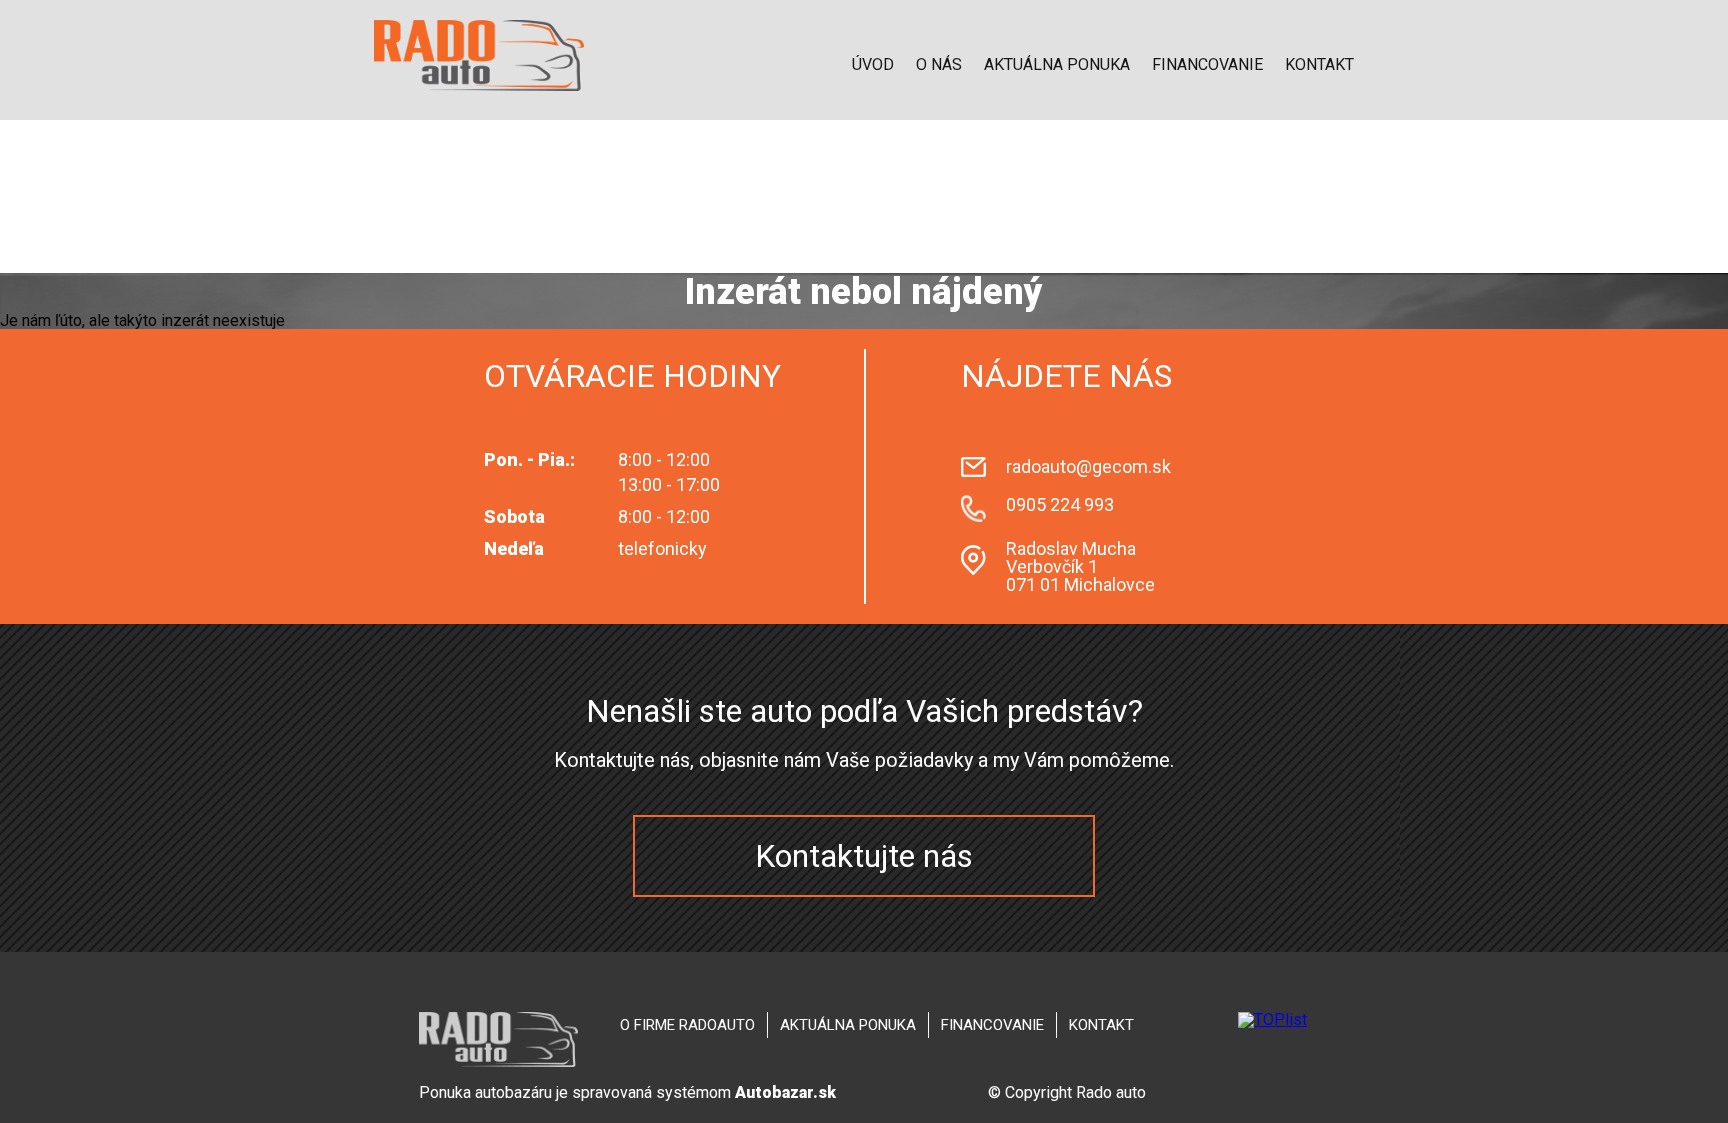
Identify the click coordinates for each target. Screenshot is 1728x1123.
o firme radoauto (687, 1025)
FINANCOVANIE (1207, 64)
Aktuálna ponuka (1057, 64)
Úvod (873, 64)
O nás (939, 64)
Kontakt (1319, 64)
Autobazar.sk (785, 1092)
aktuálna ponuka (848, 1025)
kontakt (1101, 1025)
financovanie (992, 1025)
